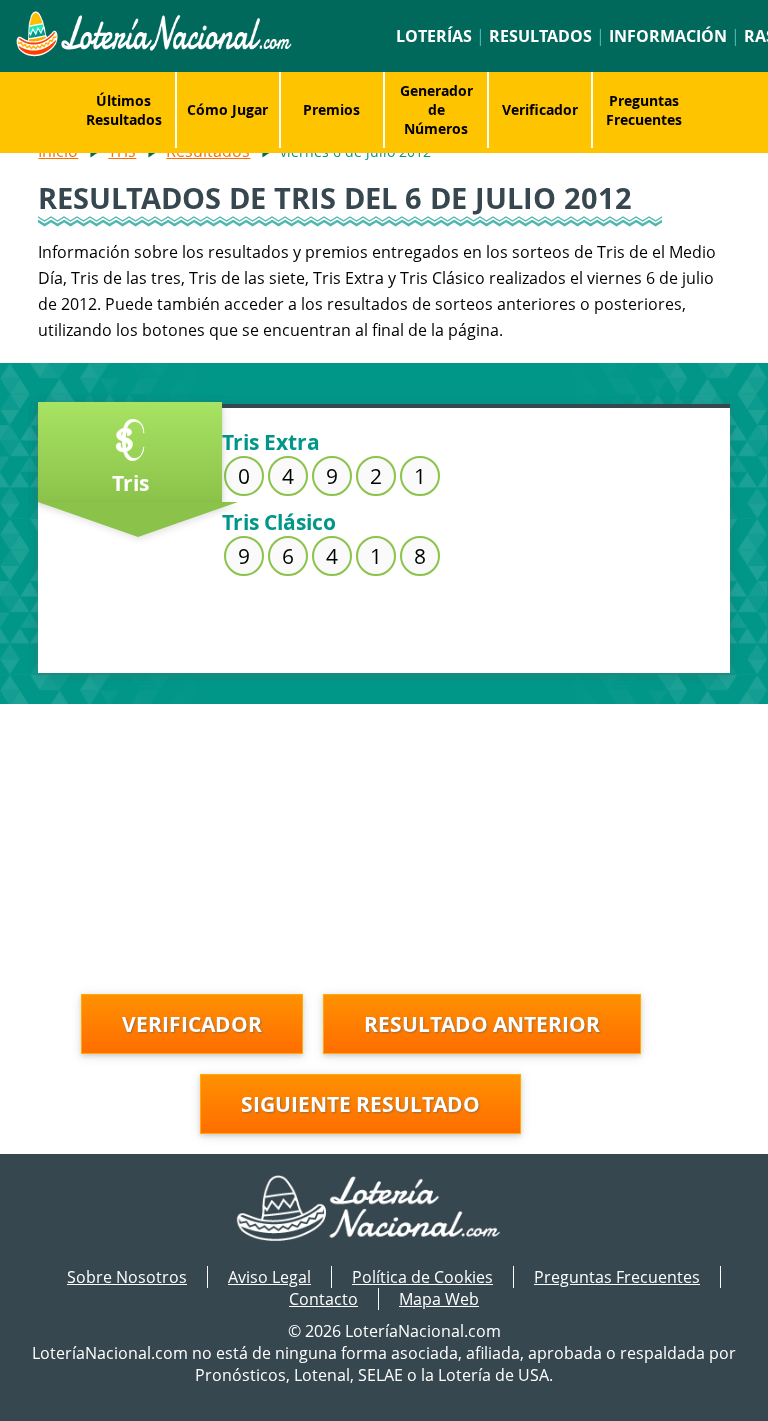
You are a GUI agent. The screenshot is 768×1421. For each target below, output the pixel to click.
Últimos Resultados (124, 110)
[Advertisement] (384, 844)
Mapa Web (439, 1299)
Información (668, 36)
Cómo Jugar (227, 109)
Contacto (323, 1299)
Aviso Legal (269, 1277)
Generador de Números (436, 109)
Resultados (540, 36)
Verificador (540, 109)
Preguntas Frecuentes (644, 110)
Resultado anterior (482, 1024)
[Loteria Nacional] (153, 51)
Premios (331, 109)
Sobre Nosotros (127, 1277)
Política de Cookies (422, 1277)
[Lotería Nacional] (384, 1210)
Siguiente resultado (360, 1104)
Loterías (434, 36)
